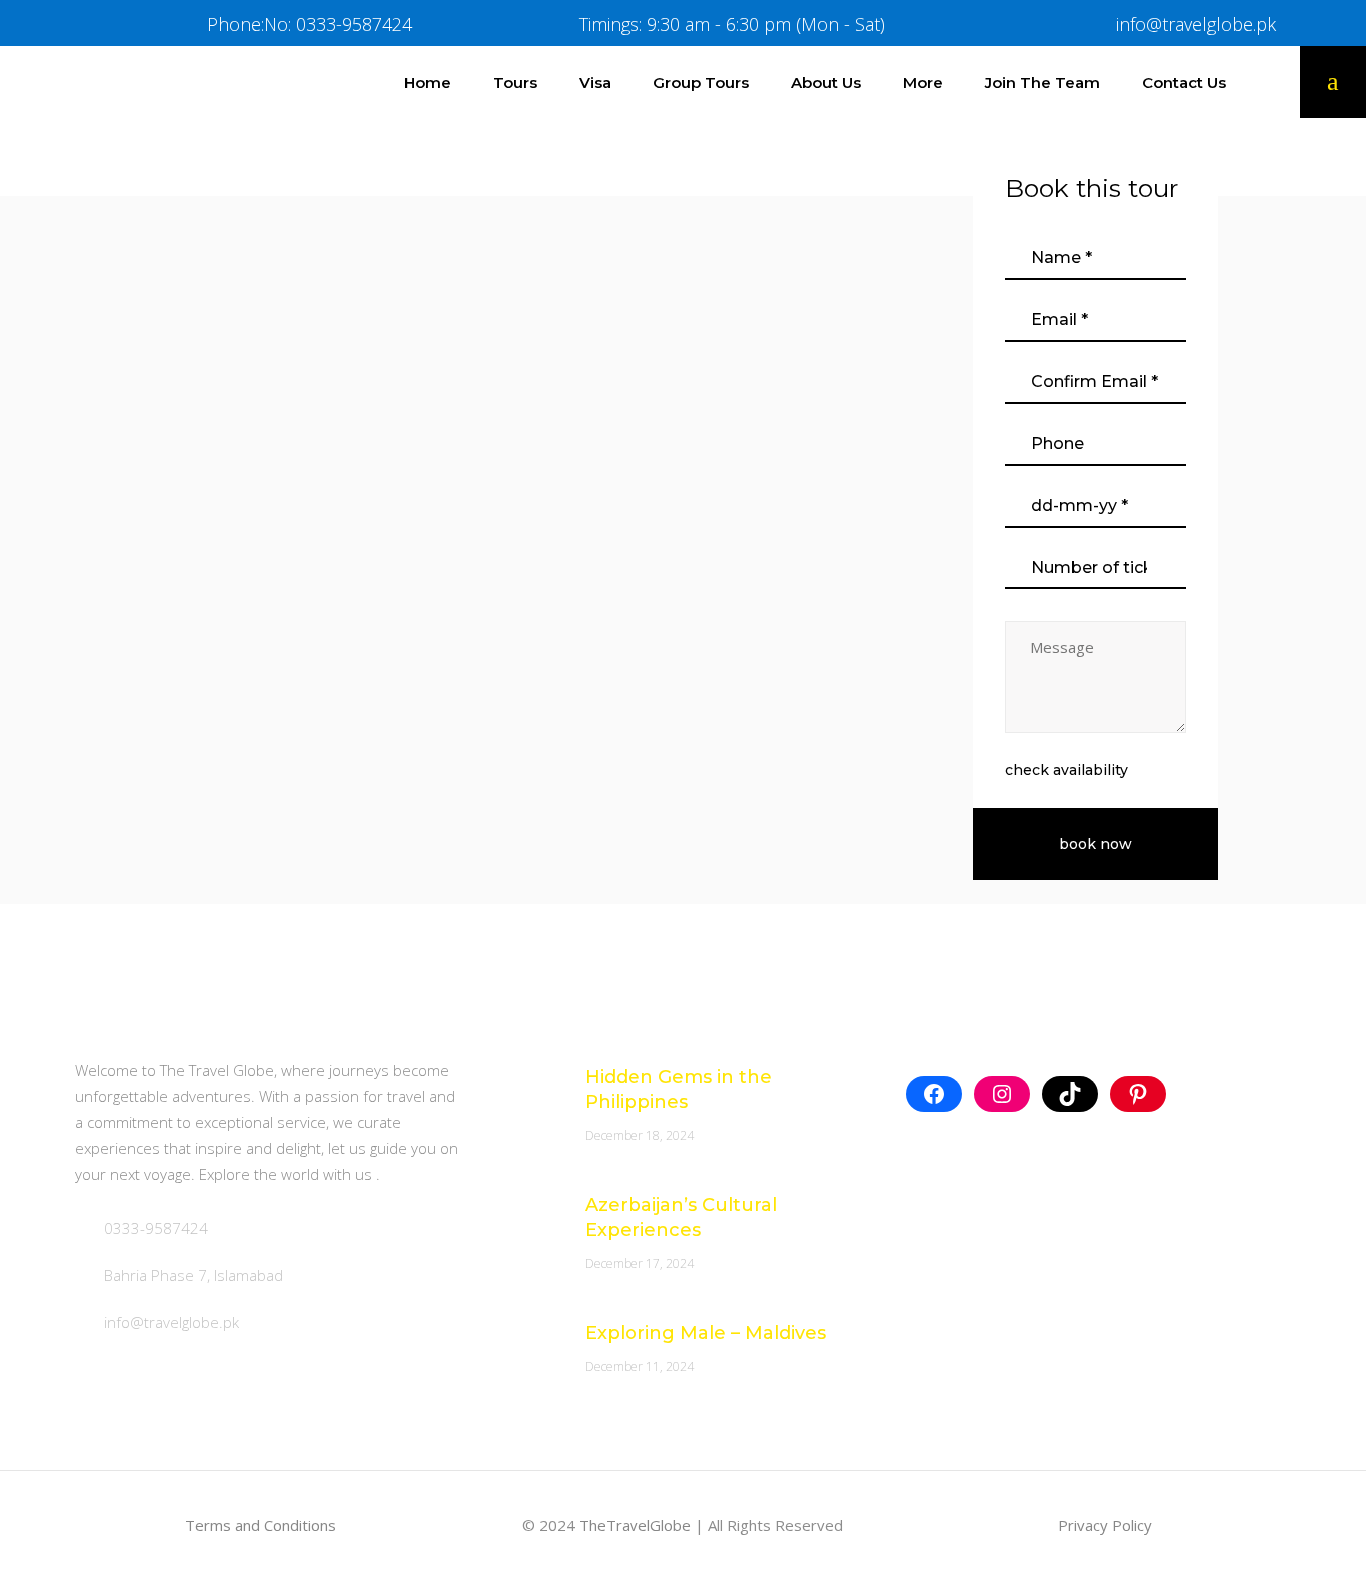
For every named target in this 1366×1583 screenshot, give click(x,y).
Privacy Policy (1105, 1525)
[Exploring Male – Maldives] (525, 1345)
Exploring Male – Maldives (705, 1333)
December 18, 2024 (639, 1135)
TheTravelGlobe (635, 1525)
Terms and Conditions (260, 1525)
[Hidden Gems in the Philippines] (525, 1089)
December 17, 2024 (639, 1263)
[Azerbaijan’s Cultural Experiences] (525, 1217)
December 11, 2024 (639, 1366)
